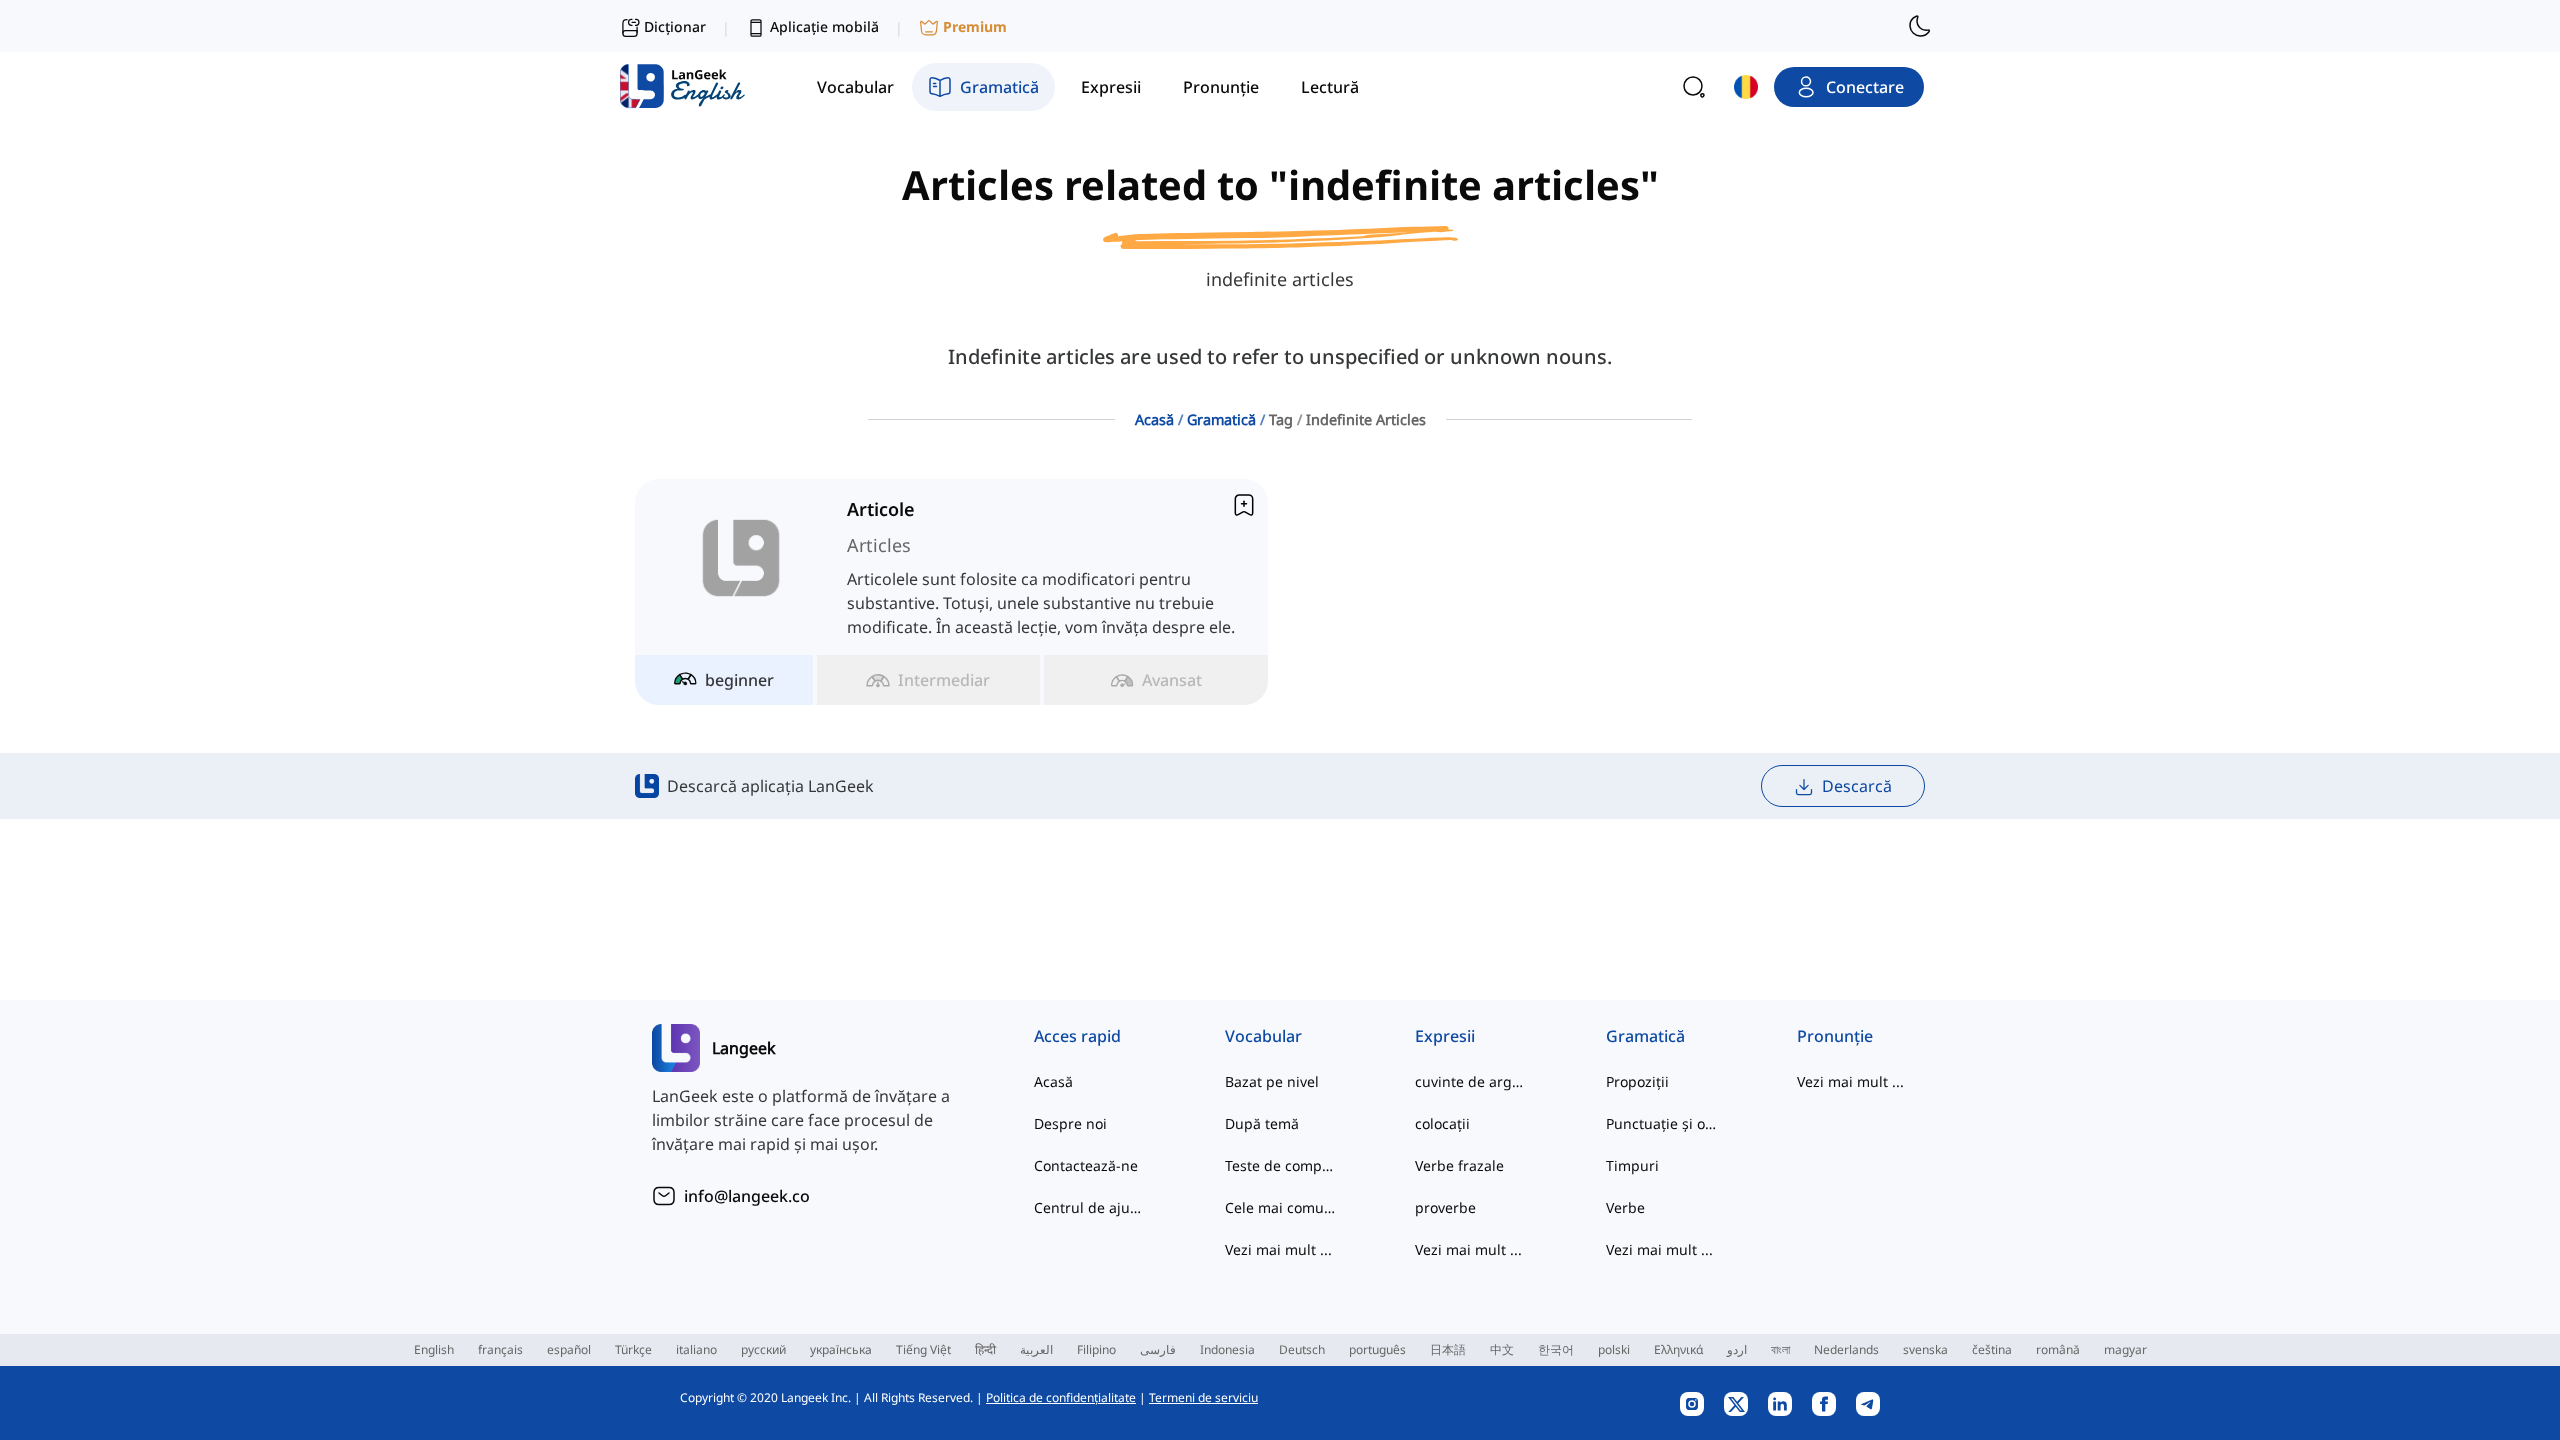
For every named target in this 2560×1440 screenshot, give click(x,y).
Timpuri (1632, 1165)
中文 (1502, 1349)
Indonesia (1227, 1349)
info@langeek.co (747, 1196)
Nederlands (1846, 1349)
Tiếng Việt (923, 1349)
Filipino (1096, 1349)
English (434, 1349)
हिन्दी (985, 1349)
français (500, 1349)
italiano (696, 1349)
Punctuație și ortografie (1661, 1123)
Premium (975, 26)
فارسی (1158, 1349)
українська (841, 1349)
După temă (1262, 1123)
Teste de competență (1280, 1165)
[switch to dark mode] (1920, 26)
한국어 (1556, 1349)
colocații (1442, 1123)
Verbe (1625, 1207)
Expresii (1445, 1036)
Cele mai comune (1280, 1207)
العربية (1036, 1349)
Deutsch (1302, 1349)
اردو (1737, 1349)
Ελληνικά (1678, 1349)
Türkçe (633, 1349)
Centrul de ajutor (1089, 1207)
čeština (1992, 1349)
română (2058, 1349)
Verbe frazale (1459, 1165)
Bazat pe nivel (1272, 1081)
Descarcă (1857, 786)
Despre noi (1070, 1123)
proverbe (1445, 1207)
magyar (2125, 1349)
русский (763, 1349)
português (1377, 1349)
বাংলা (1780, 1349)
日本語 (1448, 1349)
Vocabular (1263, 1036)
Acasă (1154, 419)
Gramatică (1221, 419)
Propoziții (1637, 1081)
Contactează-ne (1086, 1165)
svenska (1925, 1349)
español (569, 1349)
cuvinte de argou (1470, 1081)
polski (1614, 1349)
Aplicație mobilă (824, 26)
